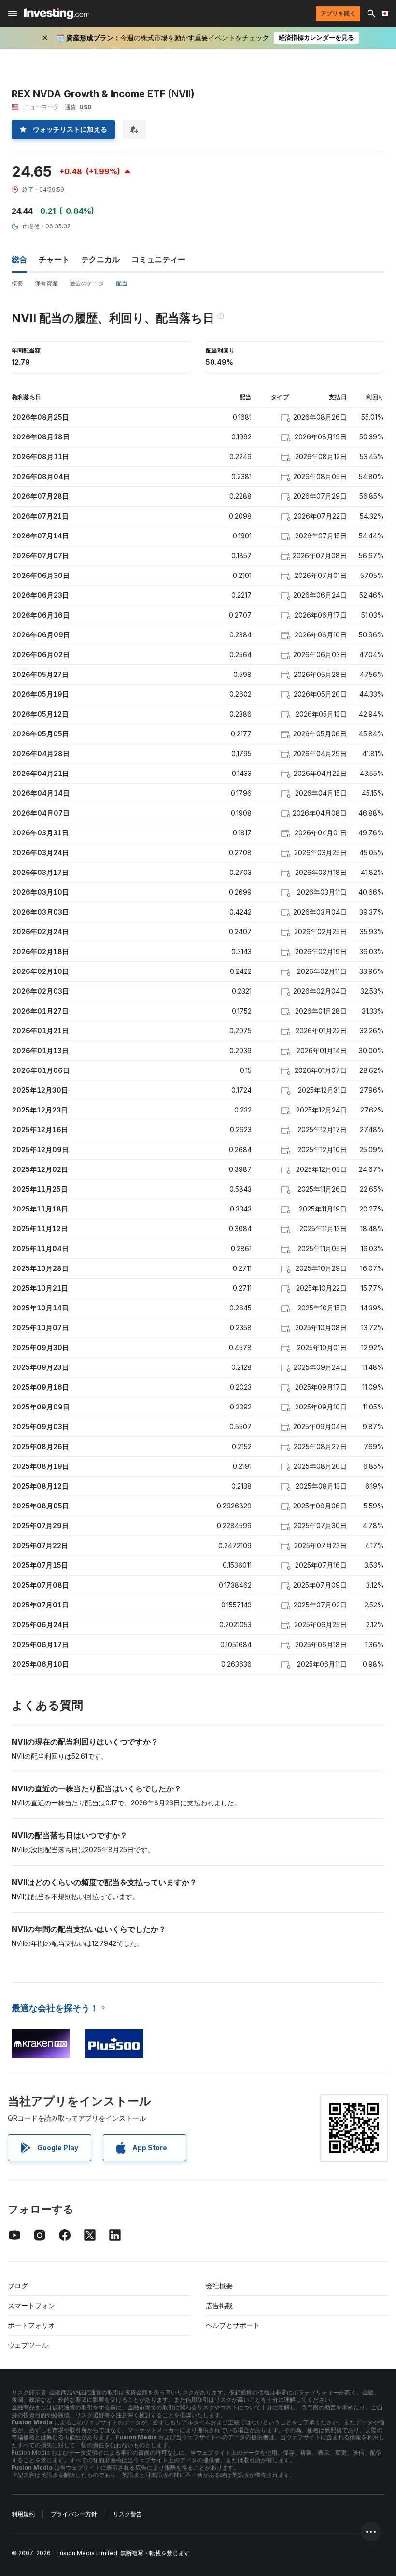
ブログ (18, 2286)
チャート (54, 259)
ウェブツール (28, 2345)
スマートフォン (31, 2305)
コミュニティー (158, 259)
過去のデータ (87, 283)
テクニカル (100, 259)
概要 (17, 283)
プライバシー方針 (74, 2514)
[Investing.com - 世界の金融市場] (57, 14)
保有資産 (46, 283)
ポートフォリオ (31, 2325)
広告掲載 (219, 2305)
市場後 (31, 226)
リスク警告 (127, 2514)
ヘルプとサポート (233, 2325)
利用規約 (23, 2514)
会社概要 (219, 2286)
